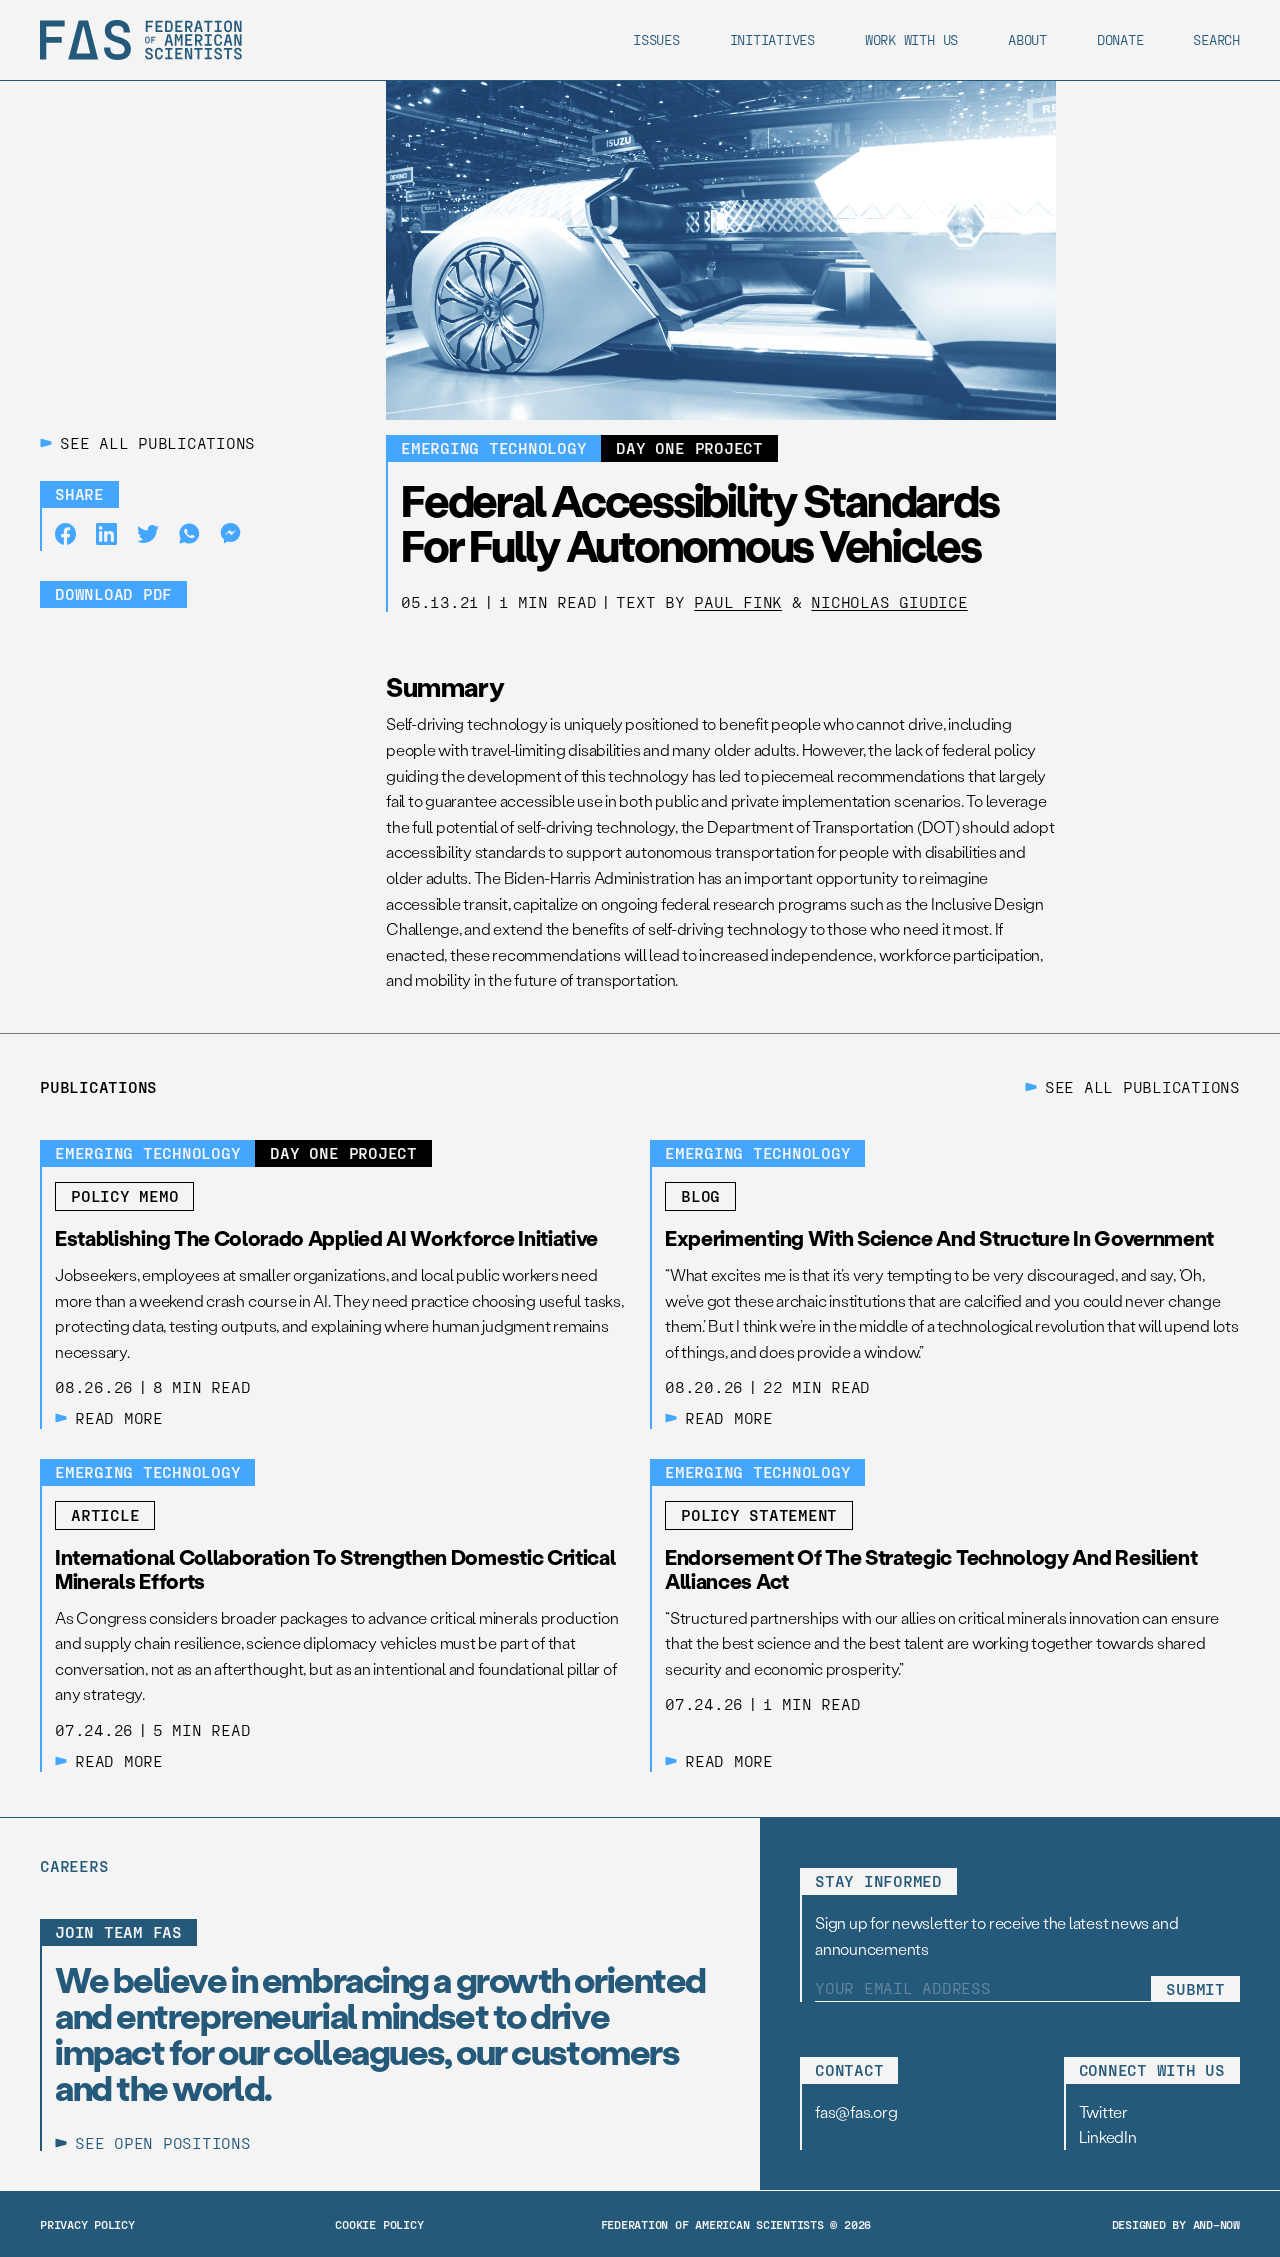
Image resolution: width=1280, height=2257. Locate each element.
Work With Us (911, 39)
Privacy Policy (87, 2224)
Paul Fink (738, 601)
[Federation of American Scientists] (141, 40)
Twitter (1103, 2111)
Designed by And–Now (1176, 2224)
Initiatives (772, 39)
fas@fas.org (856, 2111)
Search (1216, 39)
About (1027, 39)
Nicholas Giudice (889, 601)
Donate (1120, 39)
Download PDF (113, 593)
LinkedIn (1108, 2136)
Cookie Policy (379, 2224)
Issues (656, 39)
